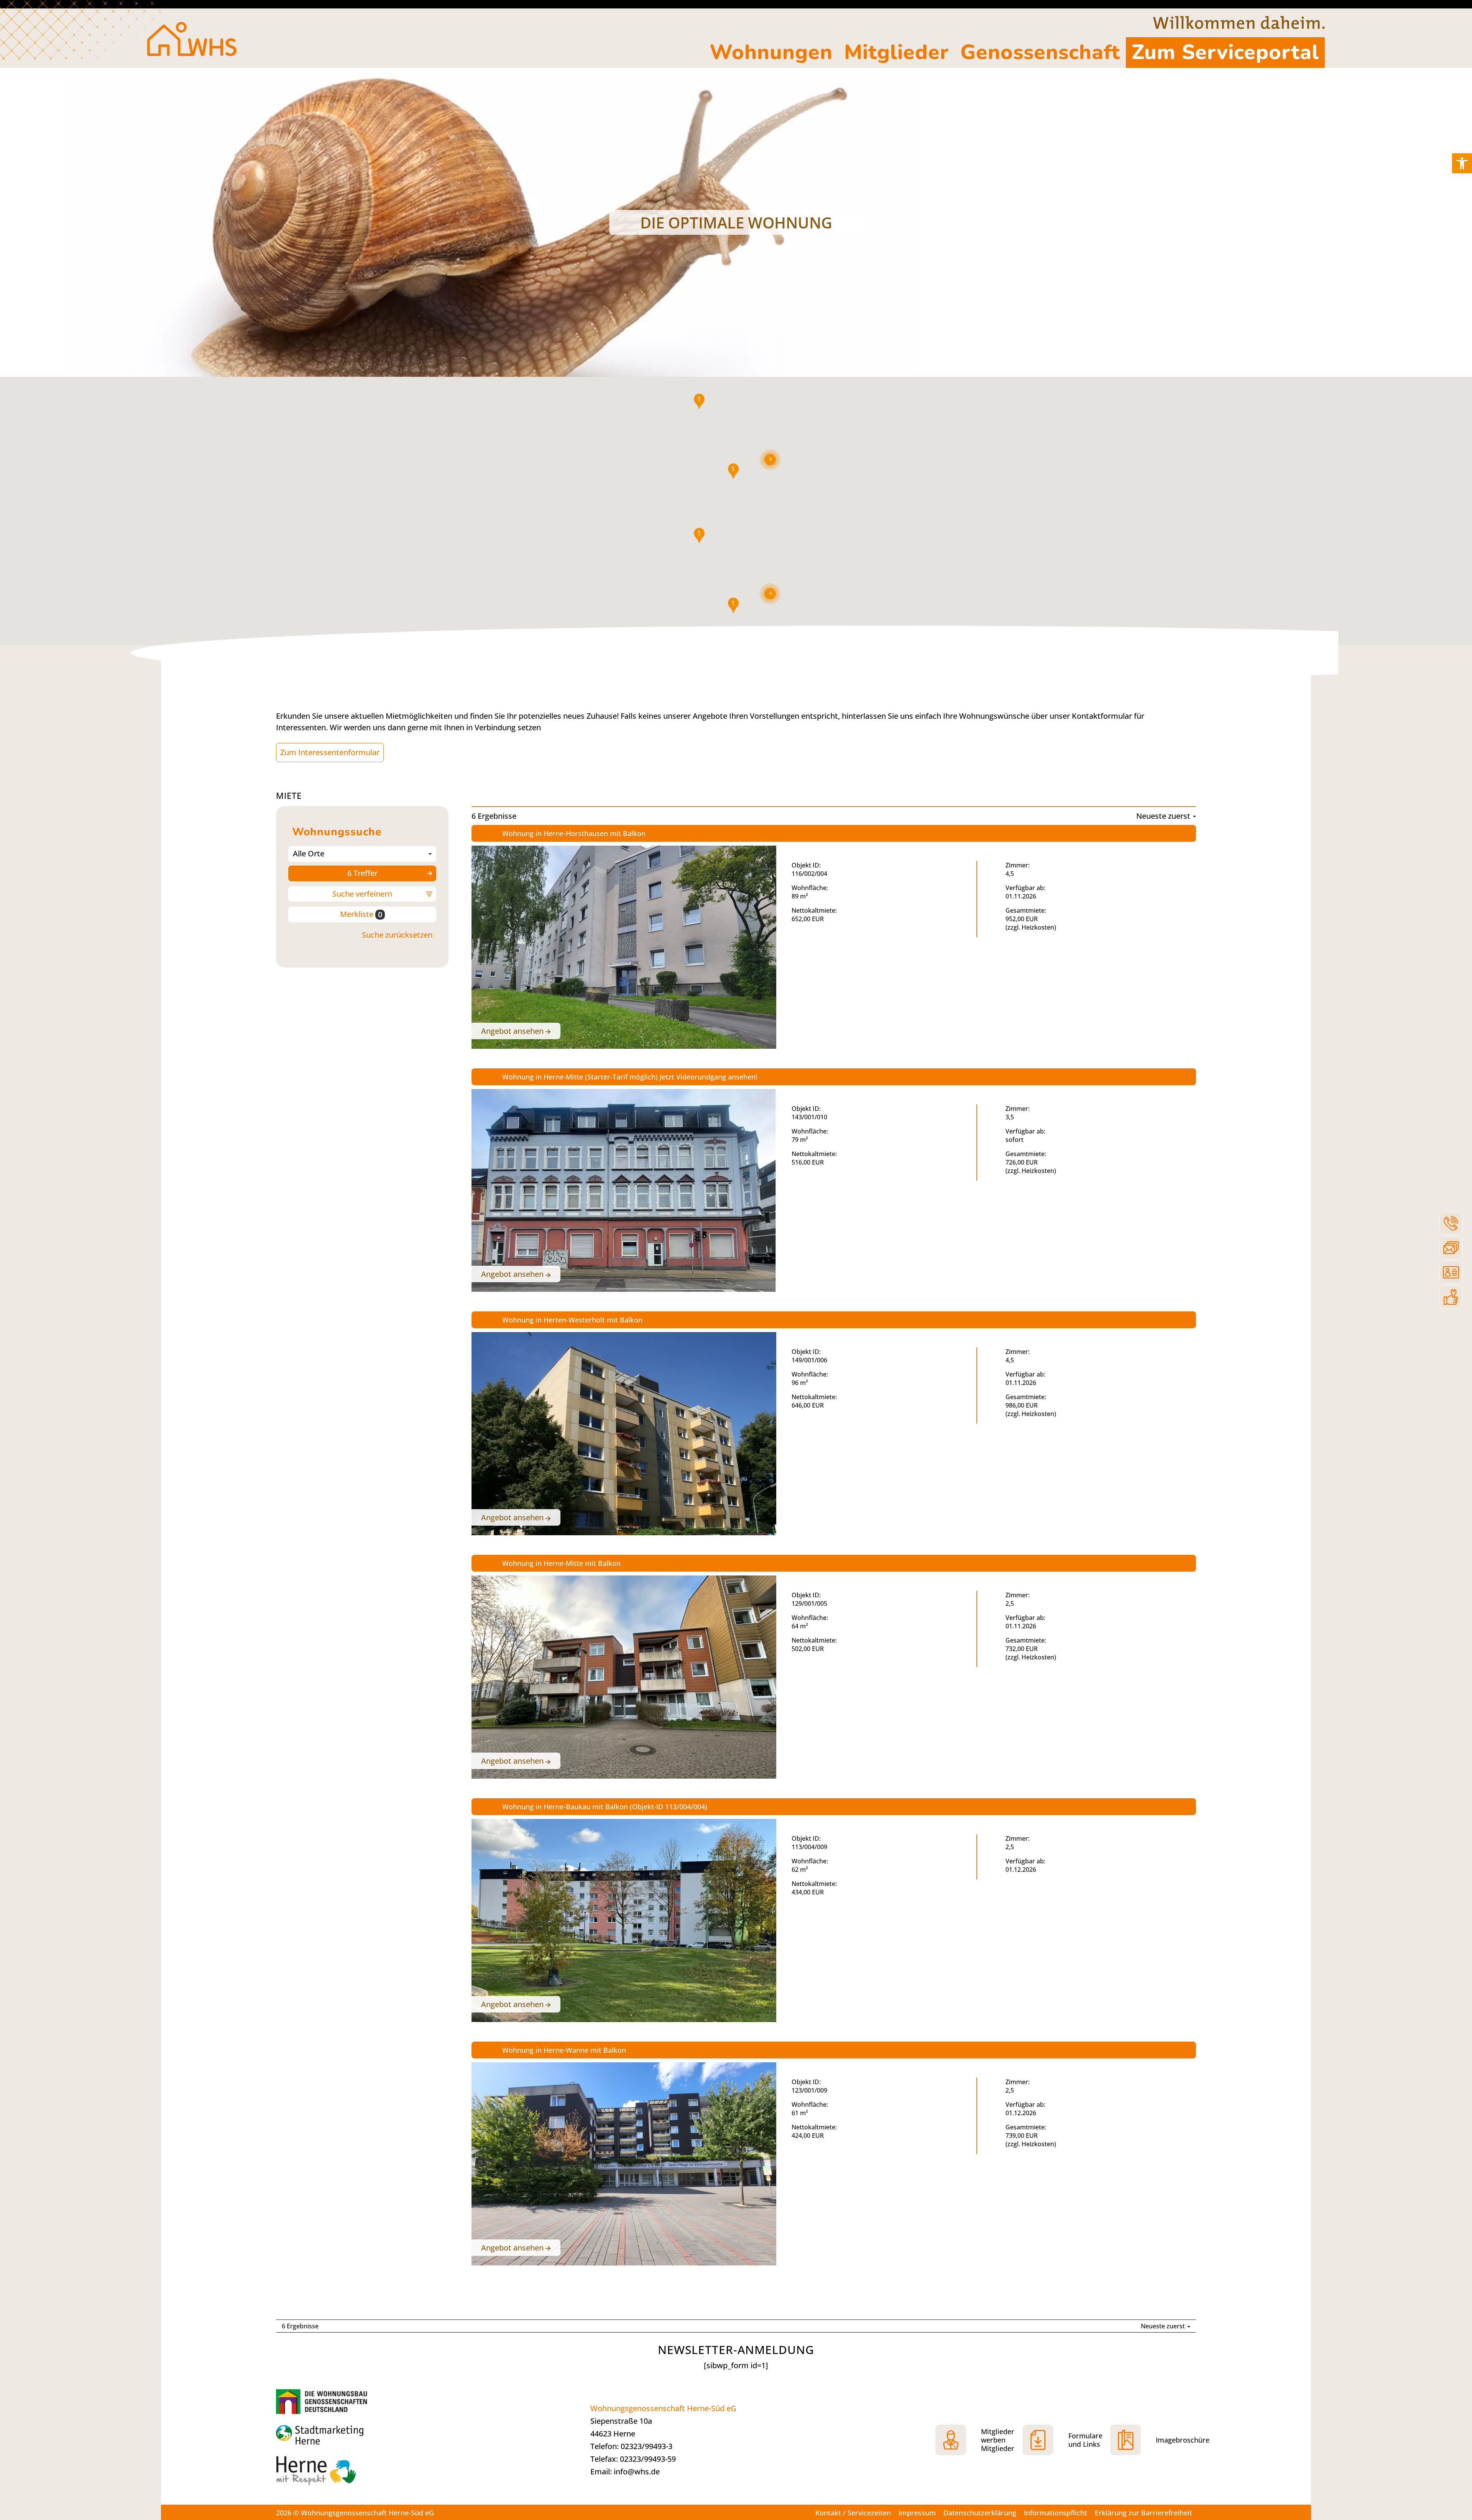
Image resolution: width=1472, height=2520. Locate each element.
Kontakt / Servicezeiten (853, 2513)
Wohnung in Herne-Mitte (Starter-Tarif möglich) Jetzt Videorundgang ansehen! (630, 1077)
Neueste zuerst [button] (1164, 816)
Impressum (917, 2513)
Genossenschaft (1040, 52)
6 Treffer (362, 873)
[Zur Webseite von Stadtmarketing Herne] (333, 2436)
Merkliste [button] (361, 914)
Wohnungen (771, 52)
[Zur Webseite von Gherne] (324, 2401)
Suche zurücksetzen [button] (397, 935)
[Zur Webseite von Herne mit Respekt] (333, 2474)
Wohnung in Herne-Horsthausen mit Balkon (574, 833)
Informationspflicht (1056, 2513)
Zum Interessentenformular (330, 752)
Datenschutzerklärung (980, 2513)
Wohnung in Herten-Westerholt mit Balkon (572, 1320)
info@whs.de (637, 2472)
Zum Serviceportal (1225, 52)
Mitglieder (896, 52)
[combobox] (362, 854)
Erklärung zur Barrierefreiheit (1143, 2513)
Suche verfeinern (362, 894)
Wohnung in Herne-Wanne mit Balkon (564, 2050)
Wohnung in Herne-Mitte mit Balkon (561, 1563)
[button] (1462, 163)
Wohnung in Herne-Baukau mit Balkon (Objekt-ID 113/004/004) (605, 1807)
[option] (736, 222)
